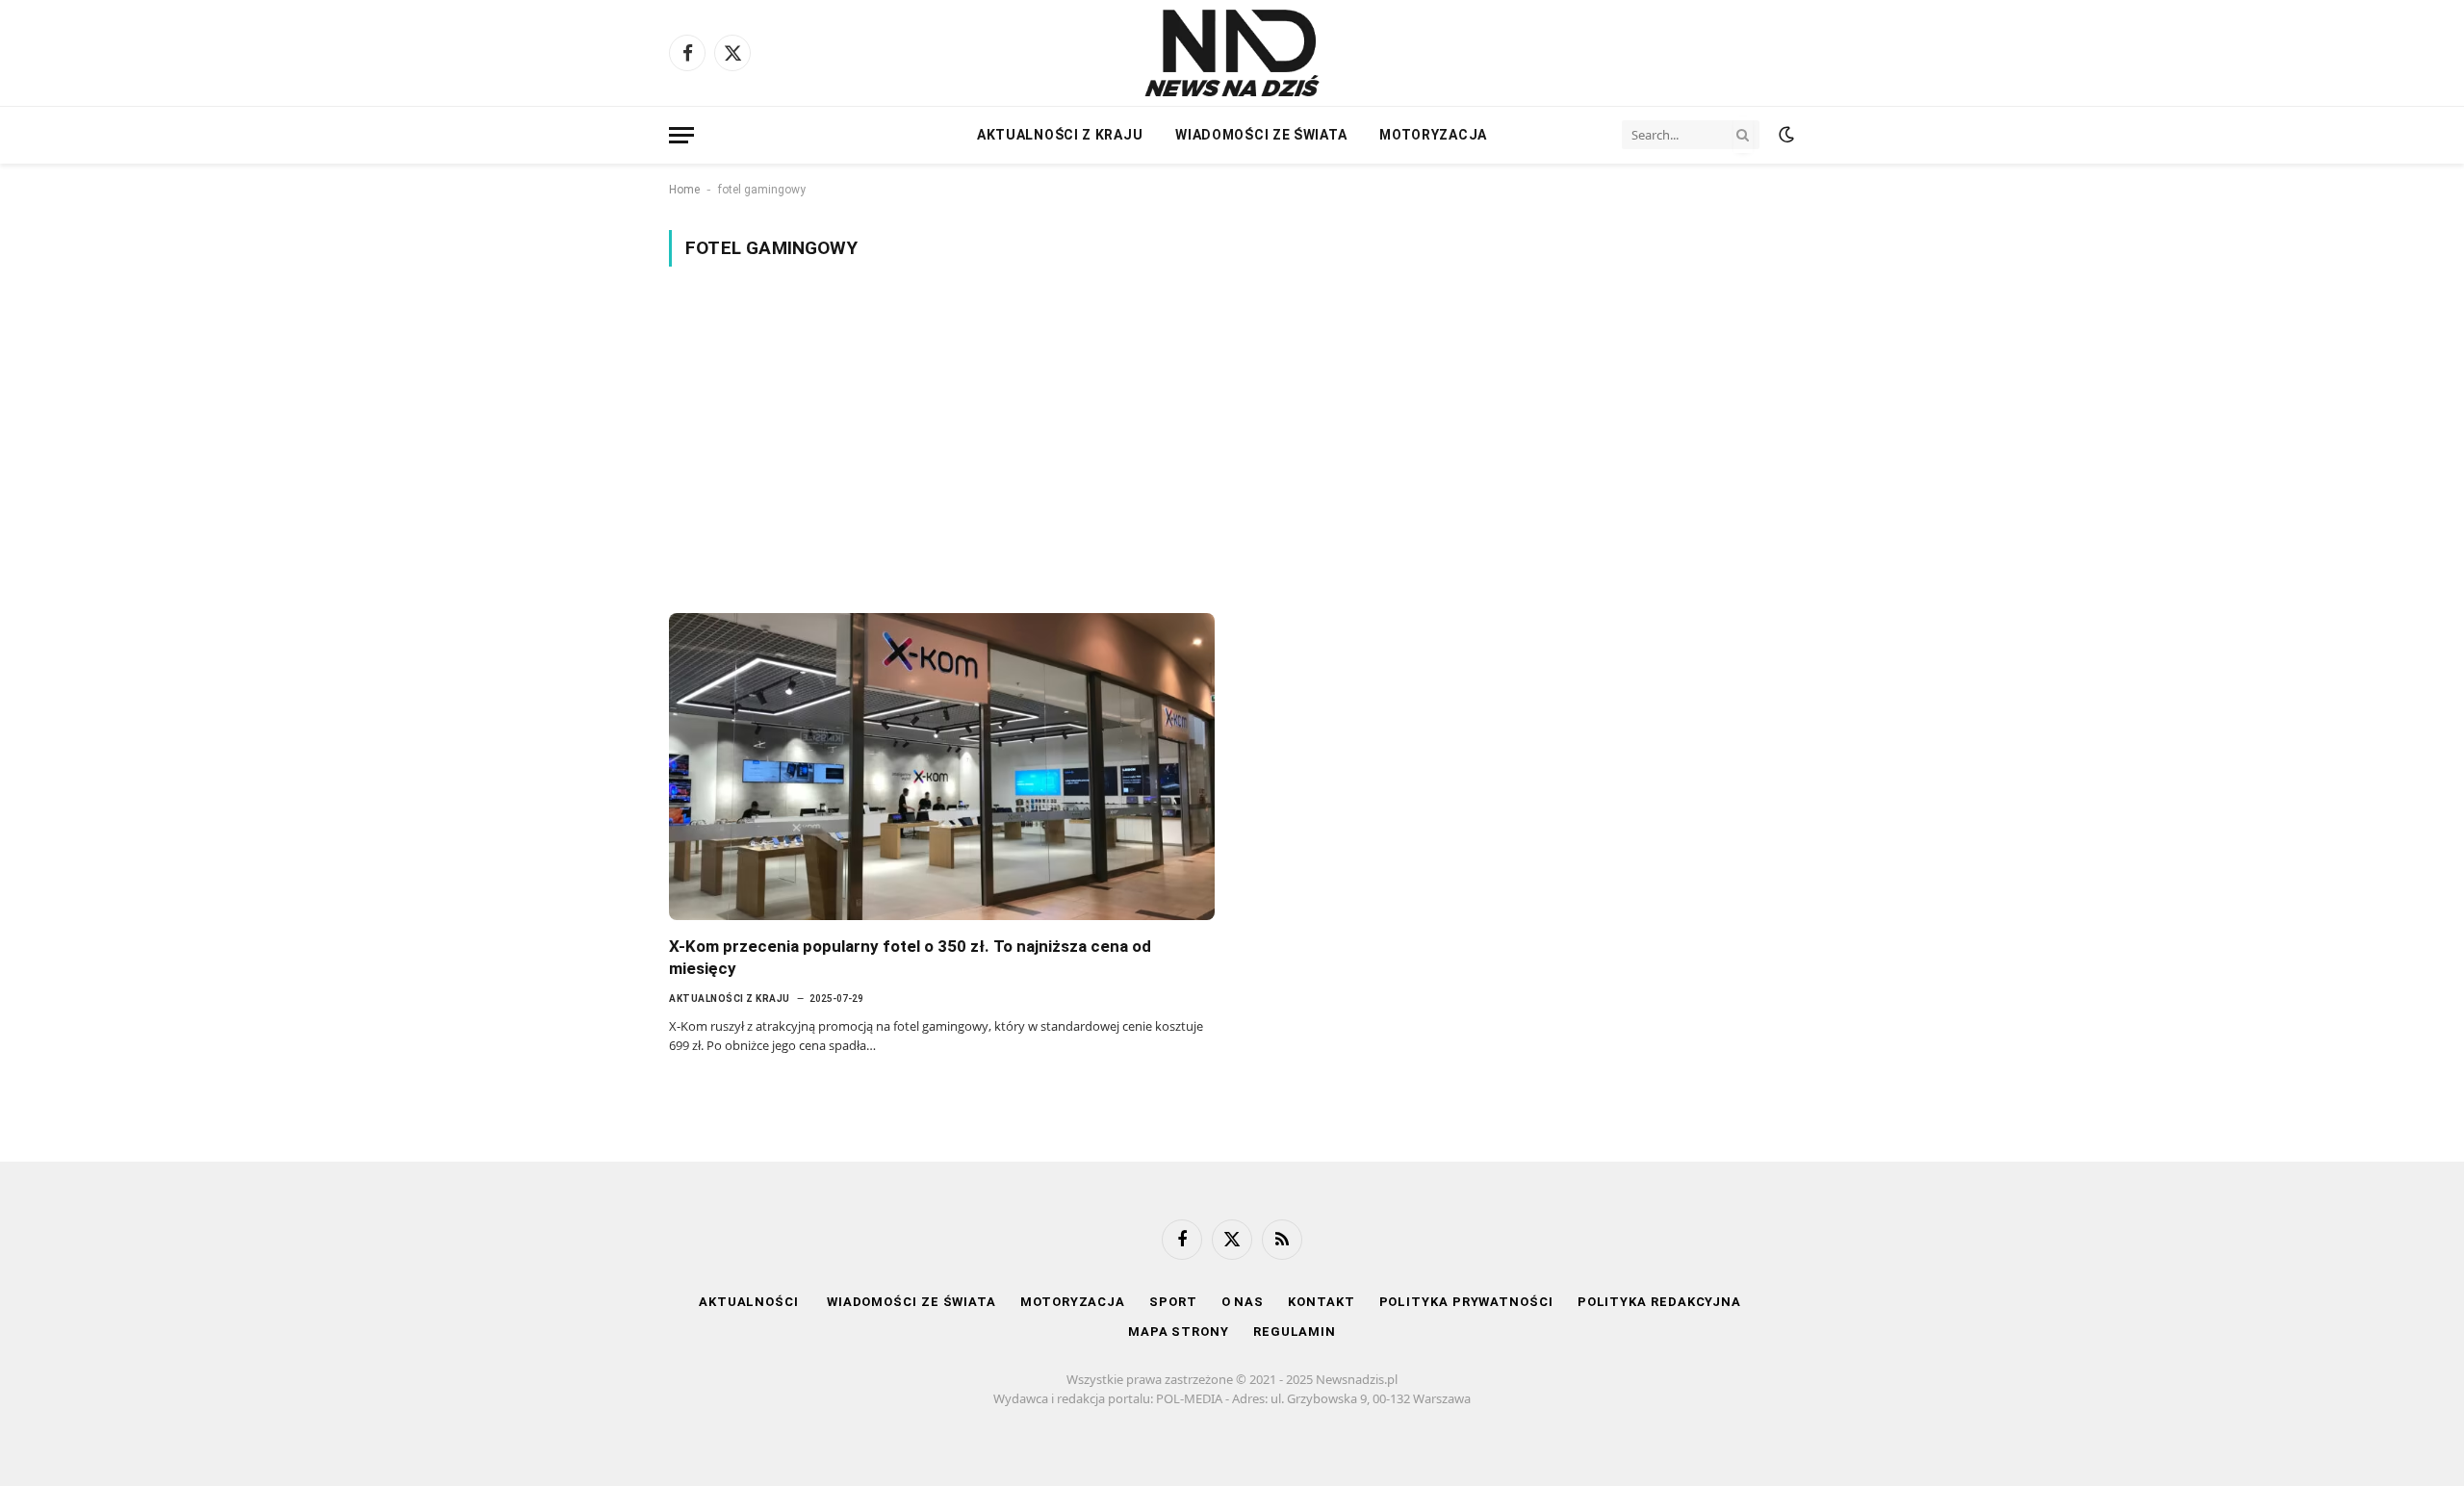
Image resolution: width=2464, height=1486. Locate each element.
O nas (1243, 1302)
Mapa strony (1179, 1332)
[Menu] (681, 135)
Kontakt (1321, 1302)
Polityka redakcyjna (1659, 1302)
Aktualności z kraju (1060, 135)
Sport (1173, 1302)
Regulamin (1295, 1332)
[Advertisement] (1232, 440)
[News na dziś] (1232, 53)
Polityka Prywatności (1466, 1302)
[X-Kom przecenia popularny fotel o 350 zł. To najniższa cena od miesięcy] (942, 767)
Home (684, 190)
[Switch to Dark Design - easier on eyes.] (1784, 135)
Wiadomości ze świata (1261, 135)
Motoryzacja (1433, 135)
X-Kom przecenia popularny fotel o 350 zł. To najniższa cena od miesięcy (910, 957)
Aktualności (751, 1302)
